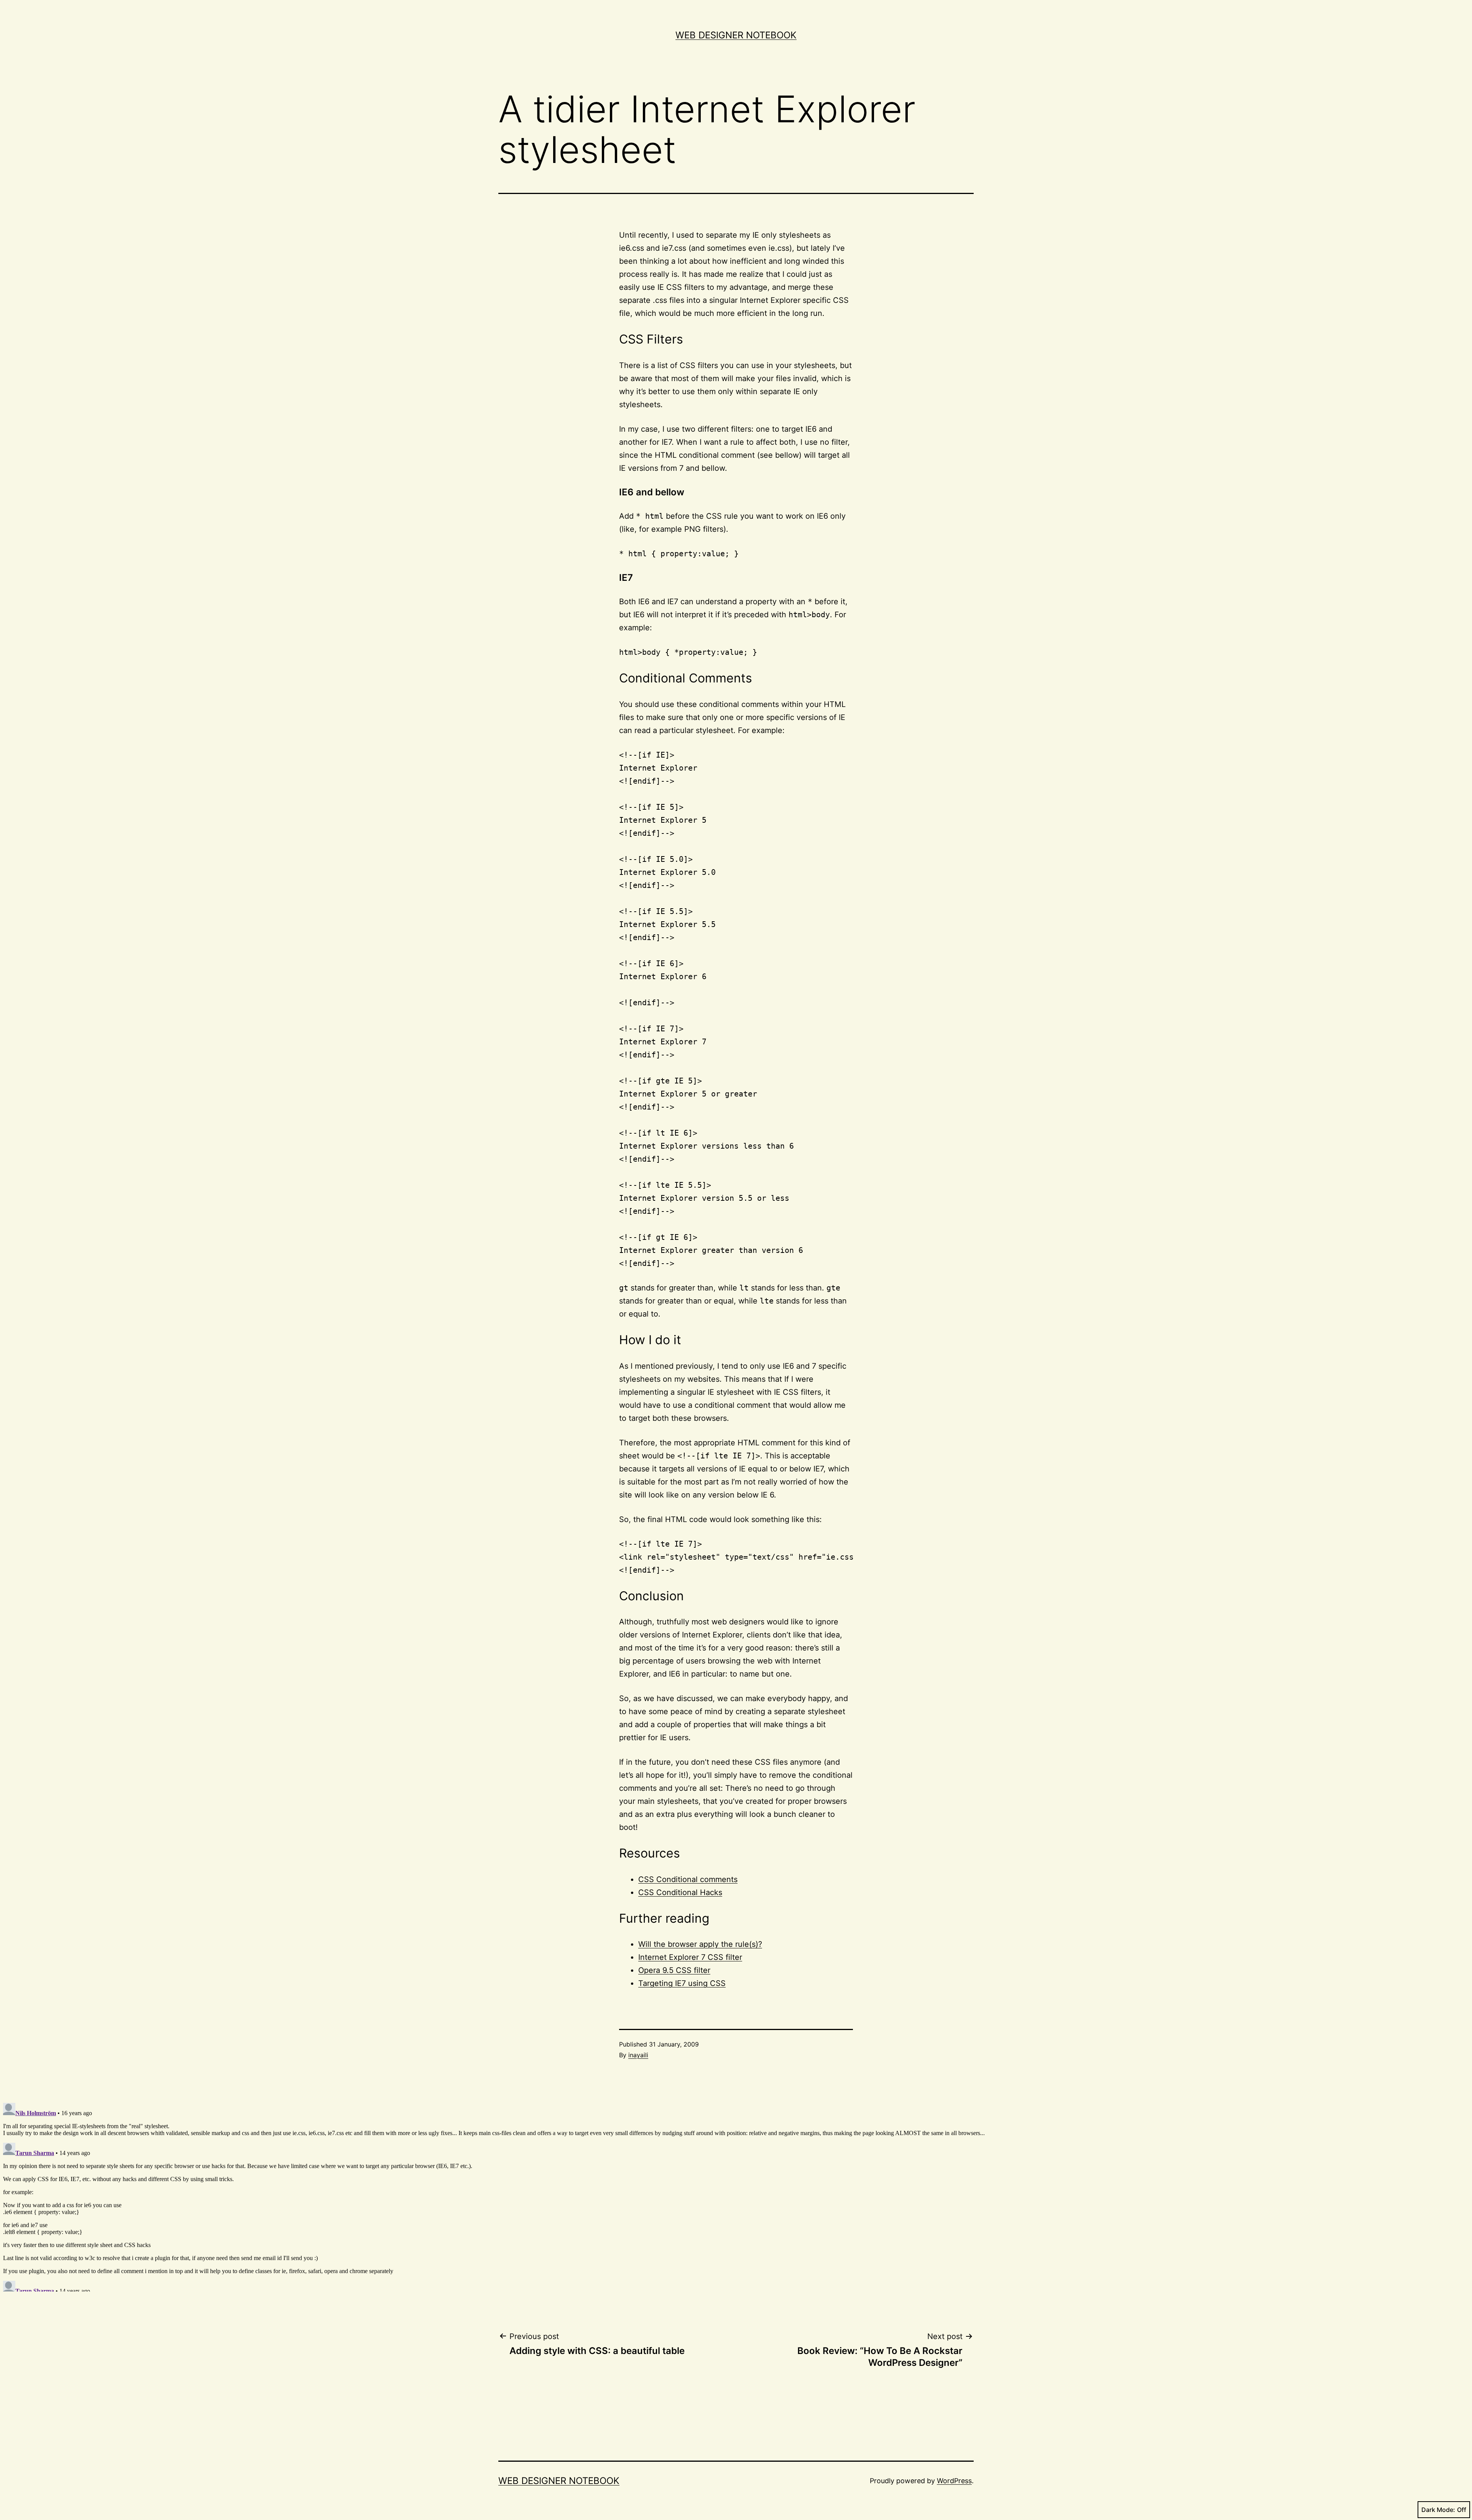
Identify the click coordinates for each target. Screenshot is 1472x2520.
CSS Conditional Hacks (680, 1892)
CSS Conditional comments (688, 1879)
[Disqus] (736, 2196)
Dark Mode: (1438, 2510)
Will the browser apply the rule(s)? (700, 1944)
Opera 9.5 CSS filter (674, 1970)
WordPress (954, 2481)
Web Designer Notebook (736, 35)
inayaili (638, 2055)
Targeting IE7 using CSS (682, 1983)
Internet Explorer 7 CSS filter (690, 1957)
